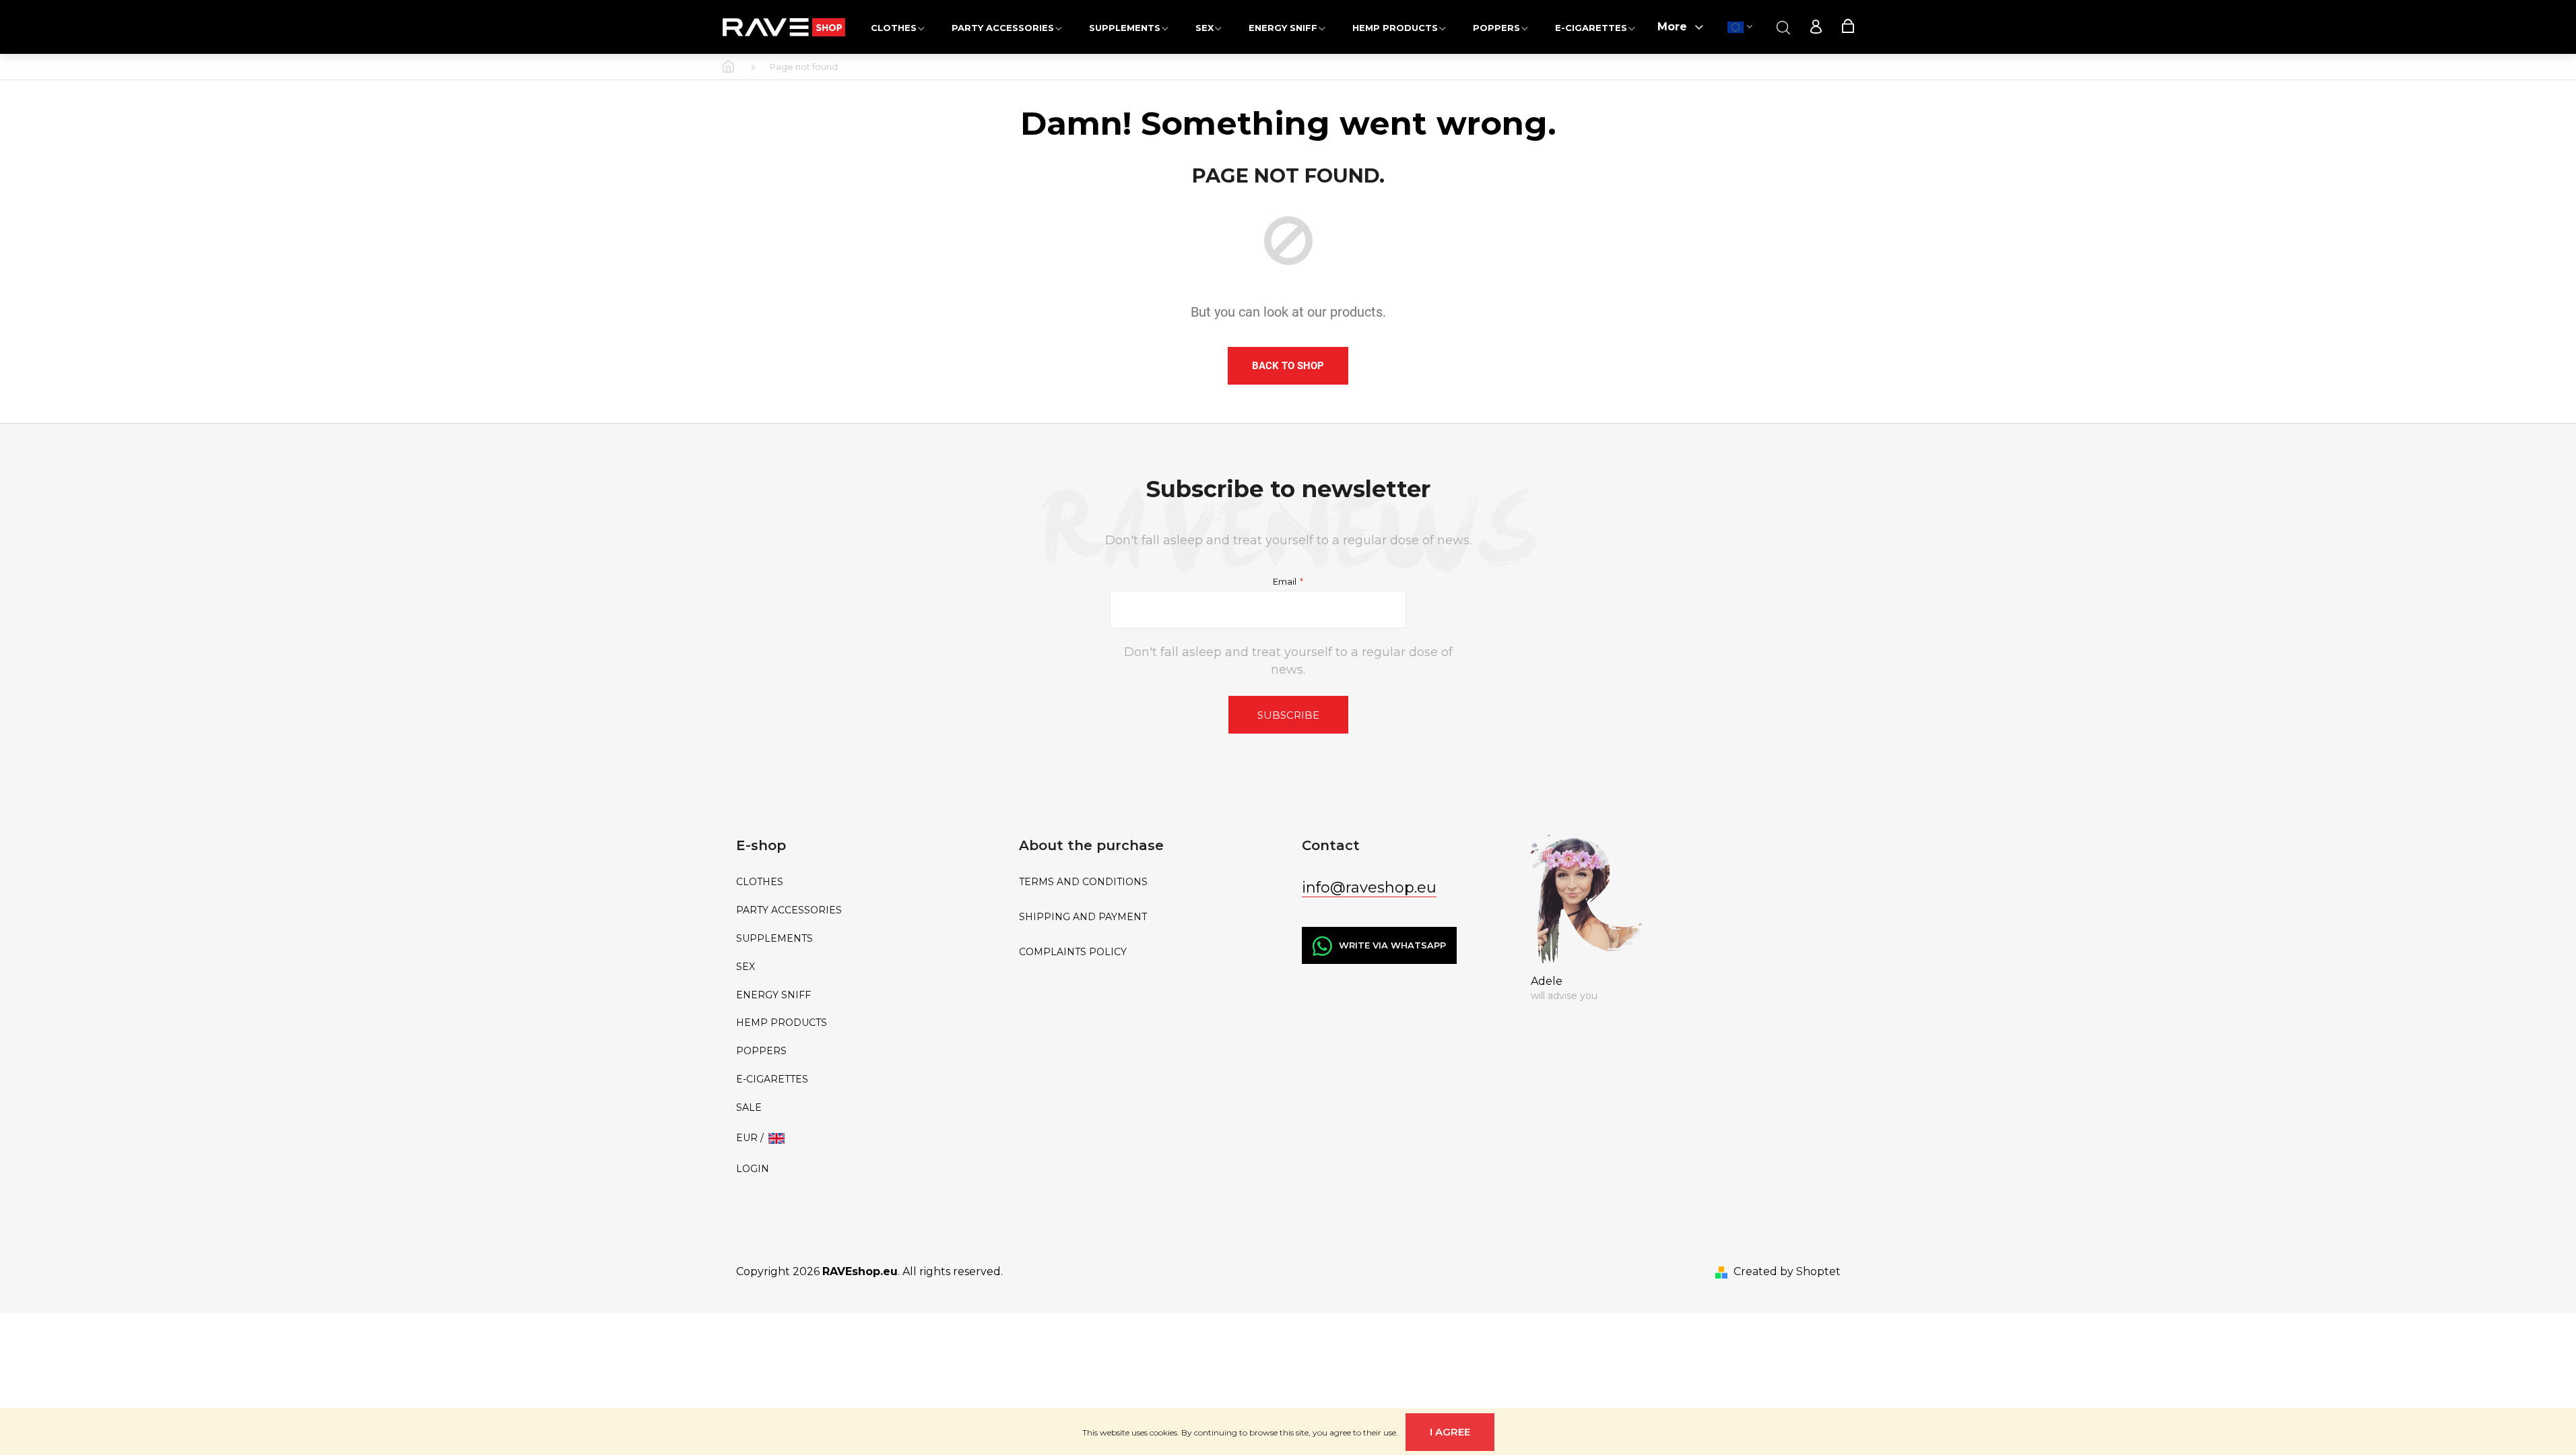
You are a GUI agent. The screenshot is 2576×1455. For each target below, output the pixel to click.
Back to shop (1288, 366)
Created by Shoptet (1787, 1271)
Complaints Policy (1073, 952)
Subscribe (1288, 715)
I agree (1450, 1432)
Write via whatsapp (1392, 945)
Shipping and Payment (1083, 917)
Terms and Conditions (1083, 882)
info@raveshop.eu (1369, 887)
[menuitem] (898, 27)
